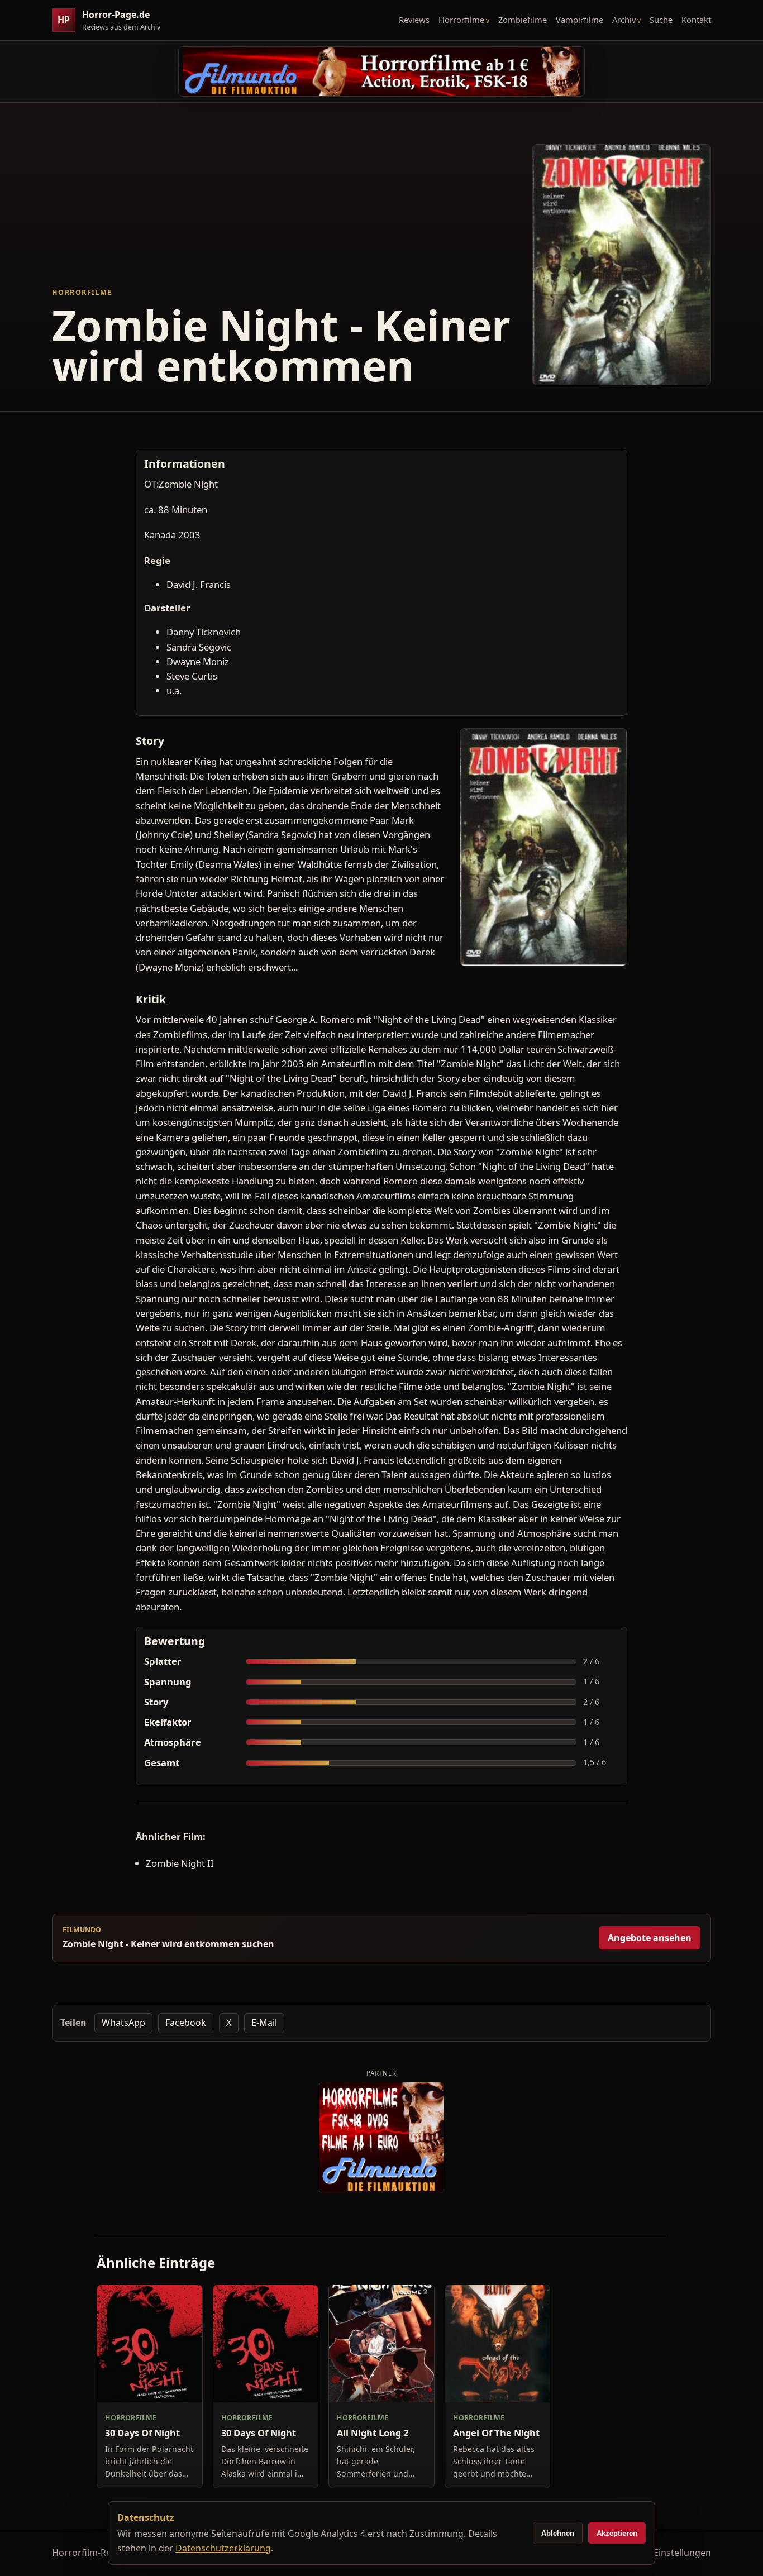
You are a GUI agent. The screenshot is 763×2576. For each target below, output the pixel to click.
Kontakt (696, 20)
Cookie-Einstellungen (666, 2553)
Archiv (624, 20)
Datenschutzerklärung (223, 2548)
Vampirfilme (580, 20)
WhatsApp (123, 2023)
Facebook (186, 2023)
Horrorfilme (461, 20)
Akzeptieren (617, 2533)
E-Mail (264, 2023)
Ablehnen (558, 2533)
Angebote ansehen (650, 1938)
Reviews (414, 20)
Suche (661, 20)
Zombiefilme (523, 20)
